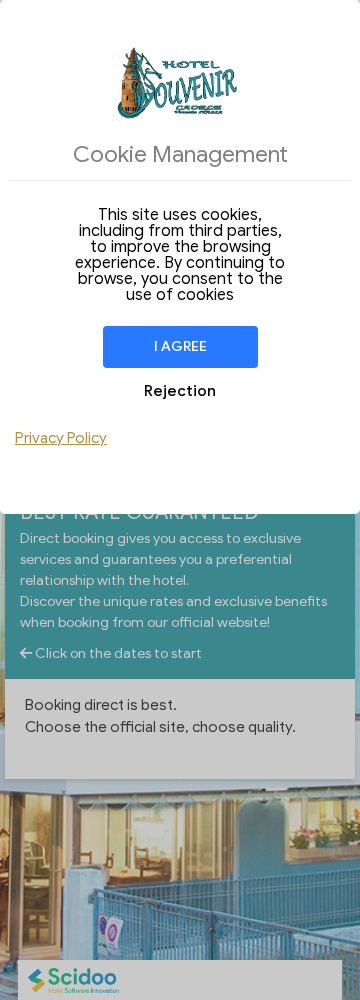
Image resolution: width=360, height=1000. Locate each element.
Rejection (180, 391)
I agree (180, 346)
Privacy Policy (61, 438)
